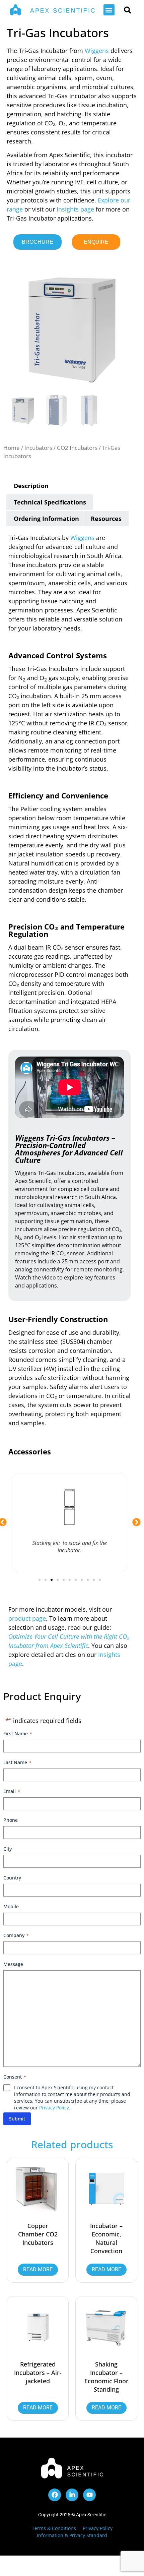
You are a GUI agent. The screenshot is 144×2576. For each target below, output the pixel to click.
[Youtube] (89, 2495)
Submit (17, 2119)
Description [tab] (31, 486)
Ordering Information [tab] (46, 519)
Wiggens (97, 51)
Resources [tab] (106, 519)
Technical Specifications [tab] (50, 502)
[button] (109, 10)
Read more (38, 2269)
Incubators (38, 448)
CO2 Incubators (77, 448)
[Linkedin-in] (72, 2495)
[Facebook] (55, 2495)
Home (12, 448)
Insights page (75, 209)
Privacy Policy (54, 2108)
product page (27, 1618)
